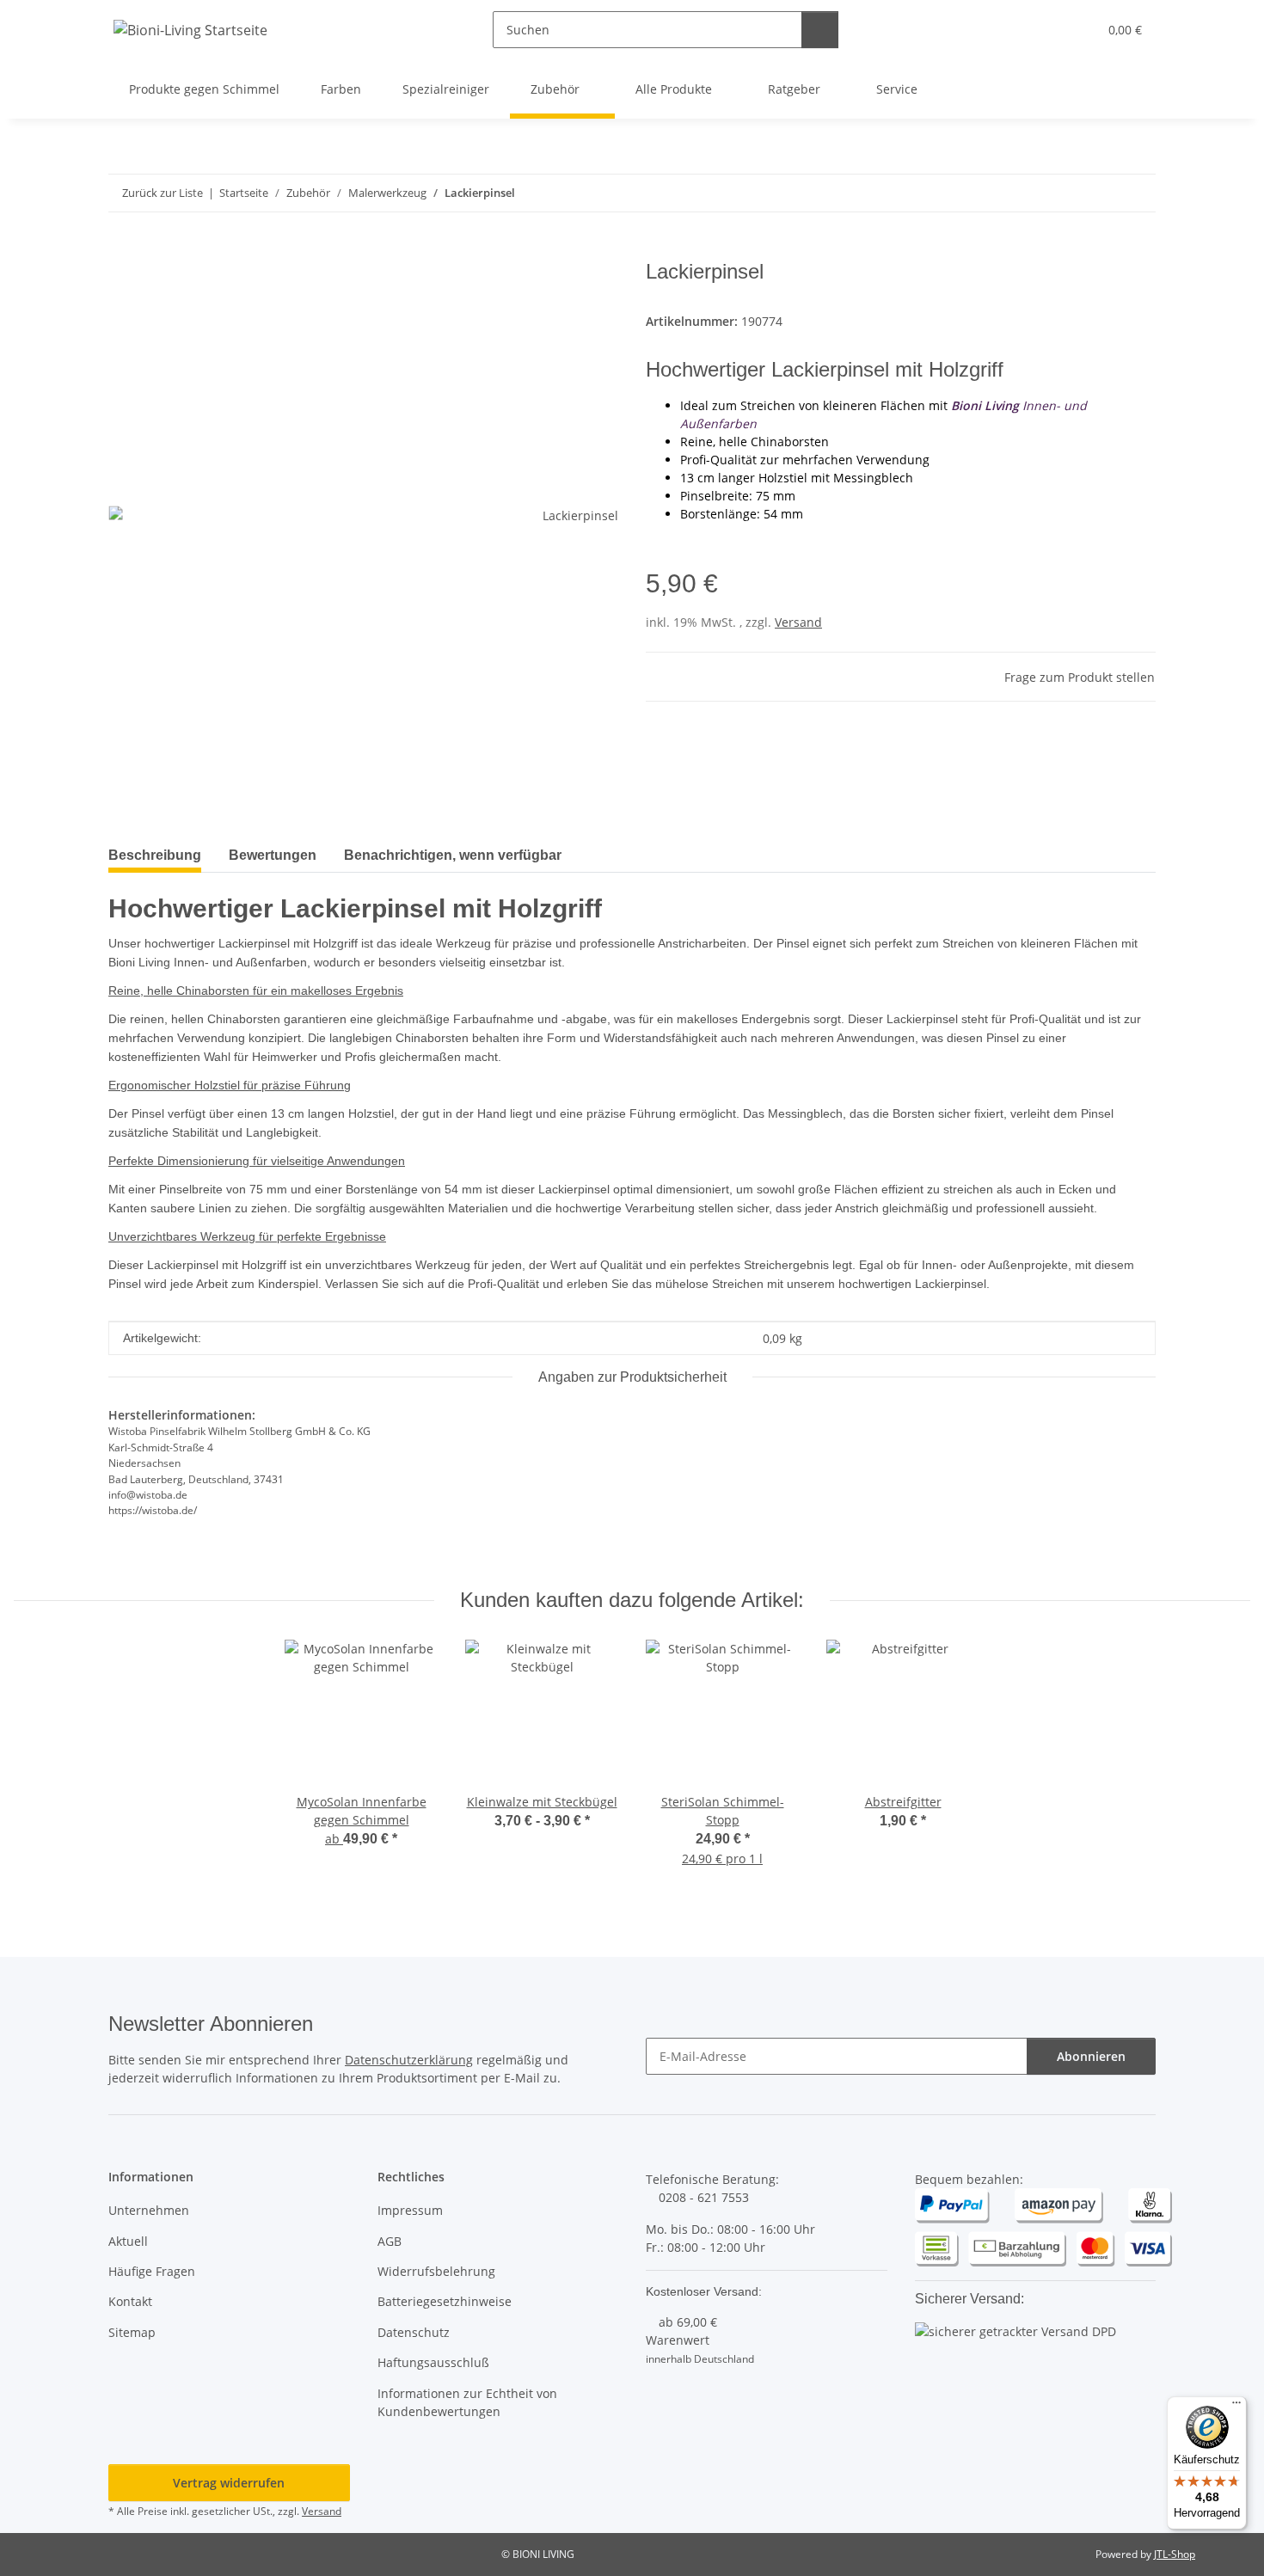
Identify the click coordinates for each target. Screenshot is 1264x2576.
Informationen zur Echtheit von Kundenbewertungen (467, 2402)
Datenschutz (414, 2332)
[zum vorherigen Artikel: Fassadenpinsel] (1100, 193)
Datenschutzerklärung (409, 2060)
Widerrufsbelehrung (436, 2271)
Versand (798, 622)
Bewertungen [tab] (273, 855)
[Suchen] (820, 30)
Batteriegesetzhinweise (445, 2301)
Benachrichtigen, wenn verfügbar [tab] (453, 855)
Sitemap (132, 2332)
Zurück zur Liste (163, 193)
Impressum (410, 2210)
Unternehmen (149, 2210)
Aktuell (128, 2241)
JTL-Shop (1175, 2554)
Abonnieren (1091, 2056)
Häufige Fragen (152, 2271)
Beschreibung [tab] (155, 855)
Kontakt (130, 2301)
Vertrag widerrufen (229, 2483)
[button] (1049, 30)
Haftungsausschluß (433, 2362)
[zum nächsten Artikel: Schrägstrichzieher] (1137, 193)
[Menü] (1236, 2407)
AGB (390, 2241)
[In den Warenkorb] (122, 250)
